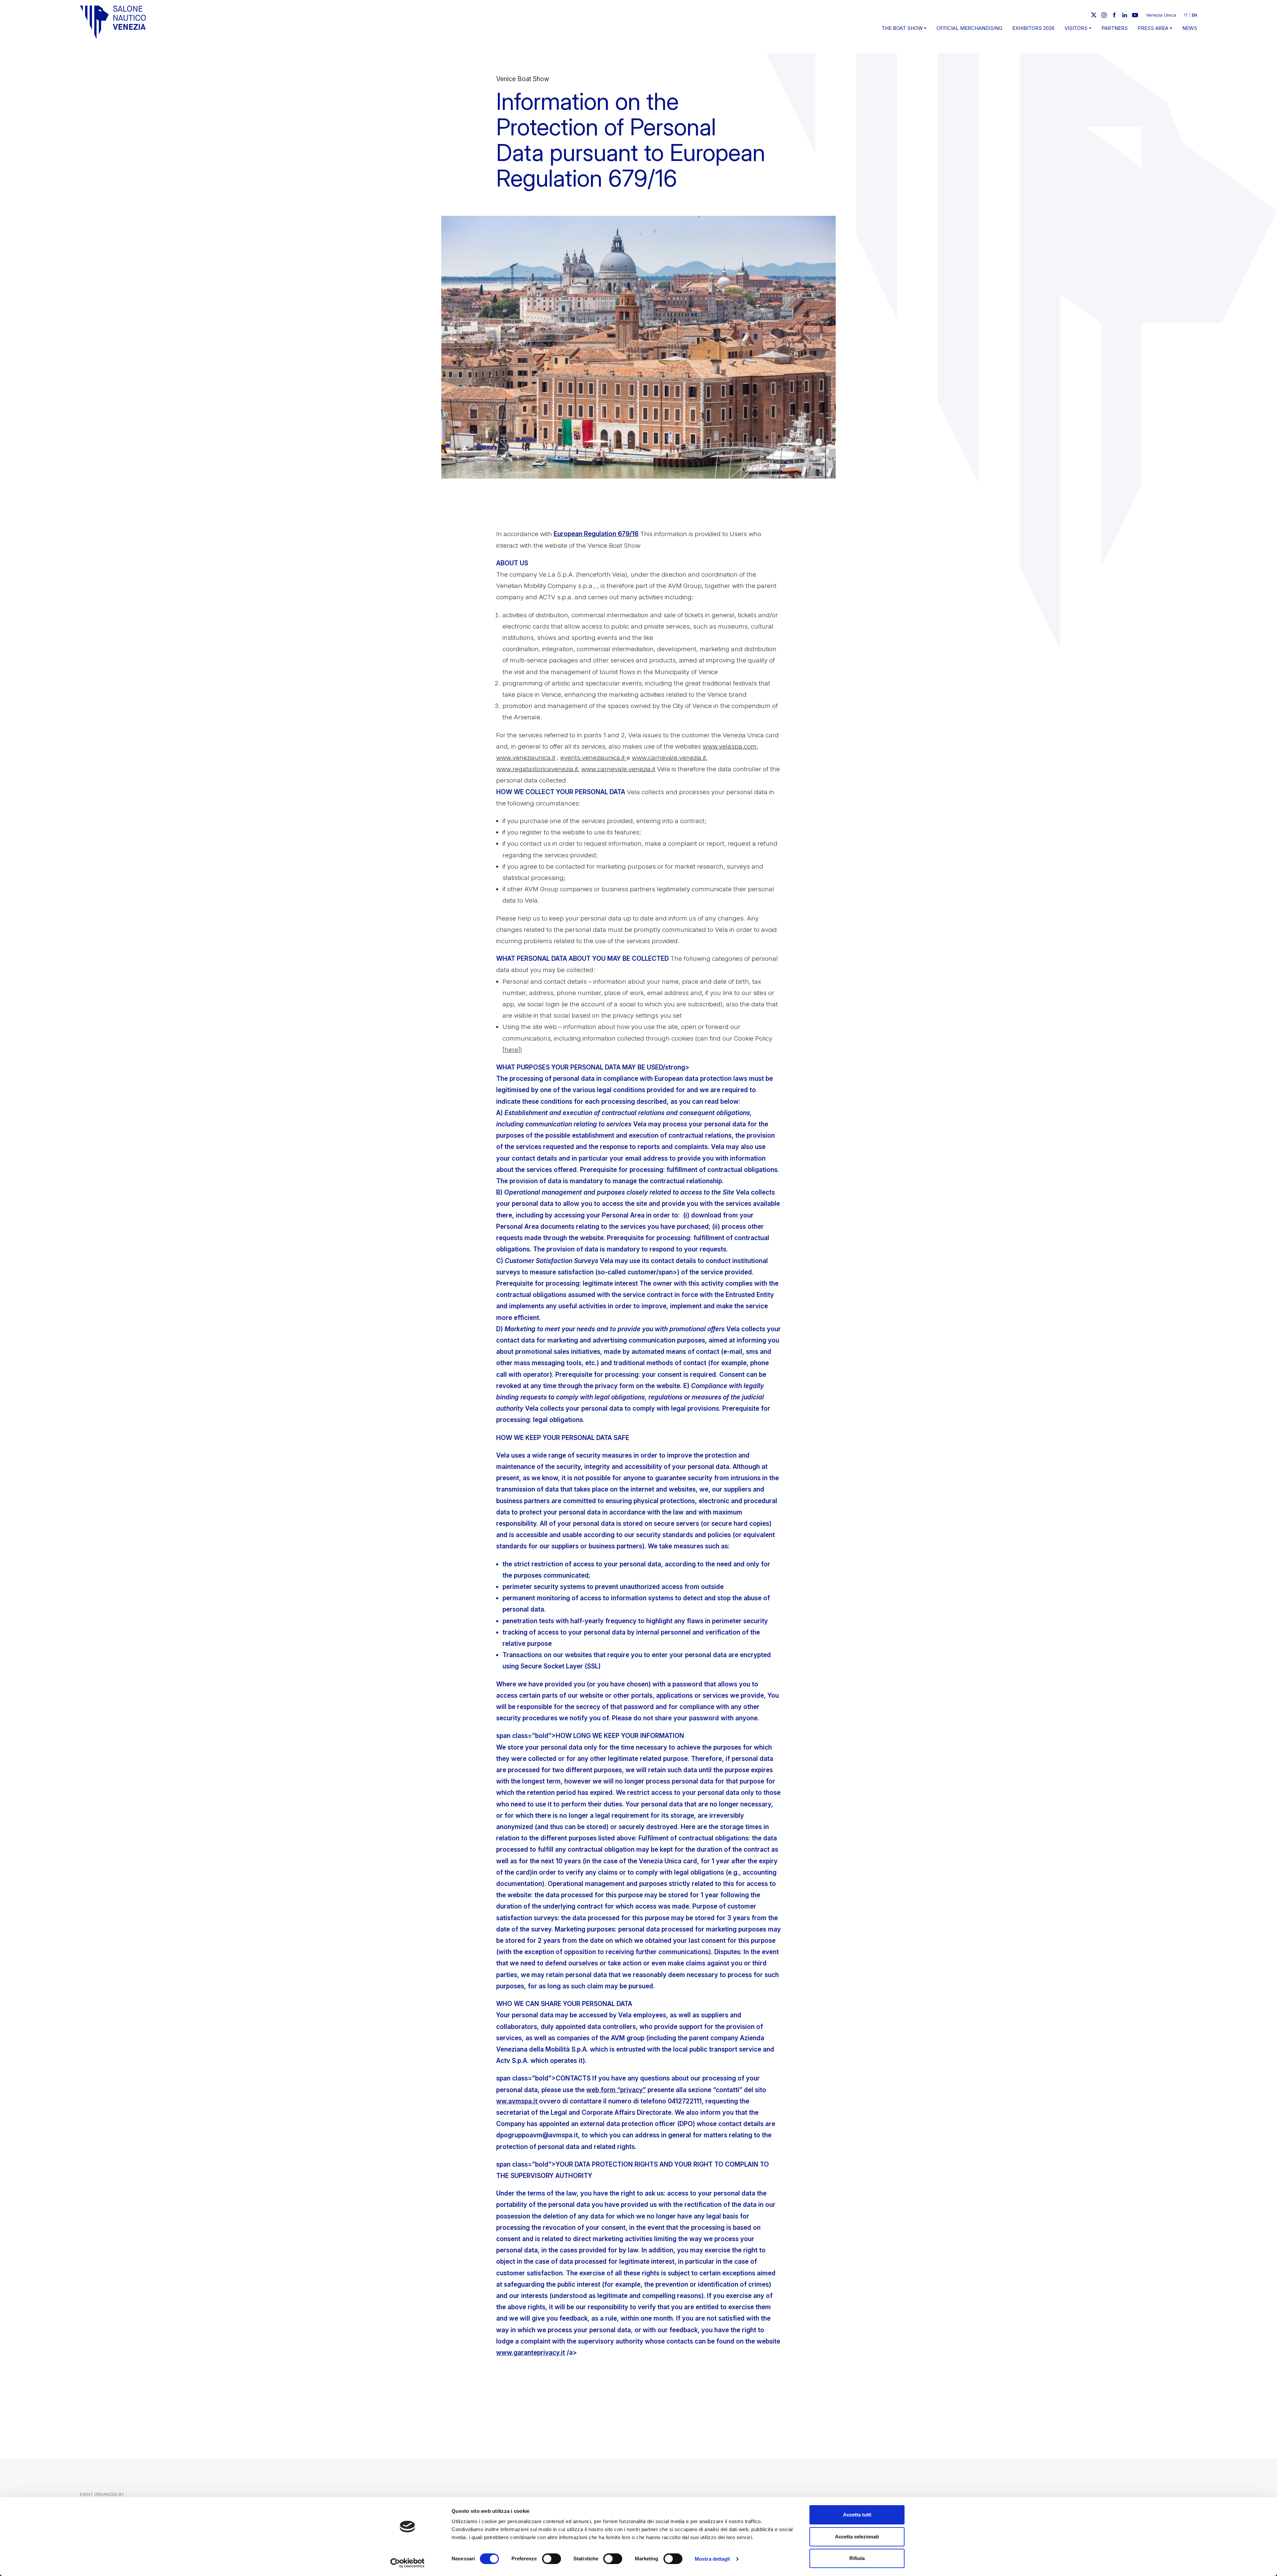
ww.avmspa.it (518, 2101)
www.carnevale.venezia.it (669, 758)
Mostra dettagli (712, 2559)
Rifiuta (857, 2558)
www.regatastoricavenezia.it (537, 769)
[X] (1094, 15)
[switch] (552, 2559)
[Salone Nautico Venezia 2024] (113, 22)
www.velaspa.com (730, 746)
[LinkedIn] (1125, 15)
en (1195, 15)
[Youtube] (1135, 15)
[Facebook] (1114, 15)
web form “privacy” (616, 2090)
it (1186, 15)
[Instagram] (1104, 15)
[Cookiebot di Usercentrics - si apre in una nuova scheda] (408, 2563)
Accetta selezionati (857, 2537)
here (511, 1050)
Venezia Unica (1161, 15)
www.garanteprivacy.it (531, 2353)
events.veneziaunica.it (593, 758)
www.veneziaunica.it (526, 758)
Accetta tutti (857, 2515)
